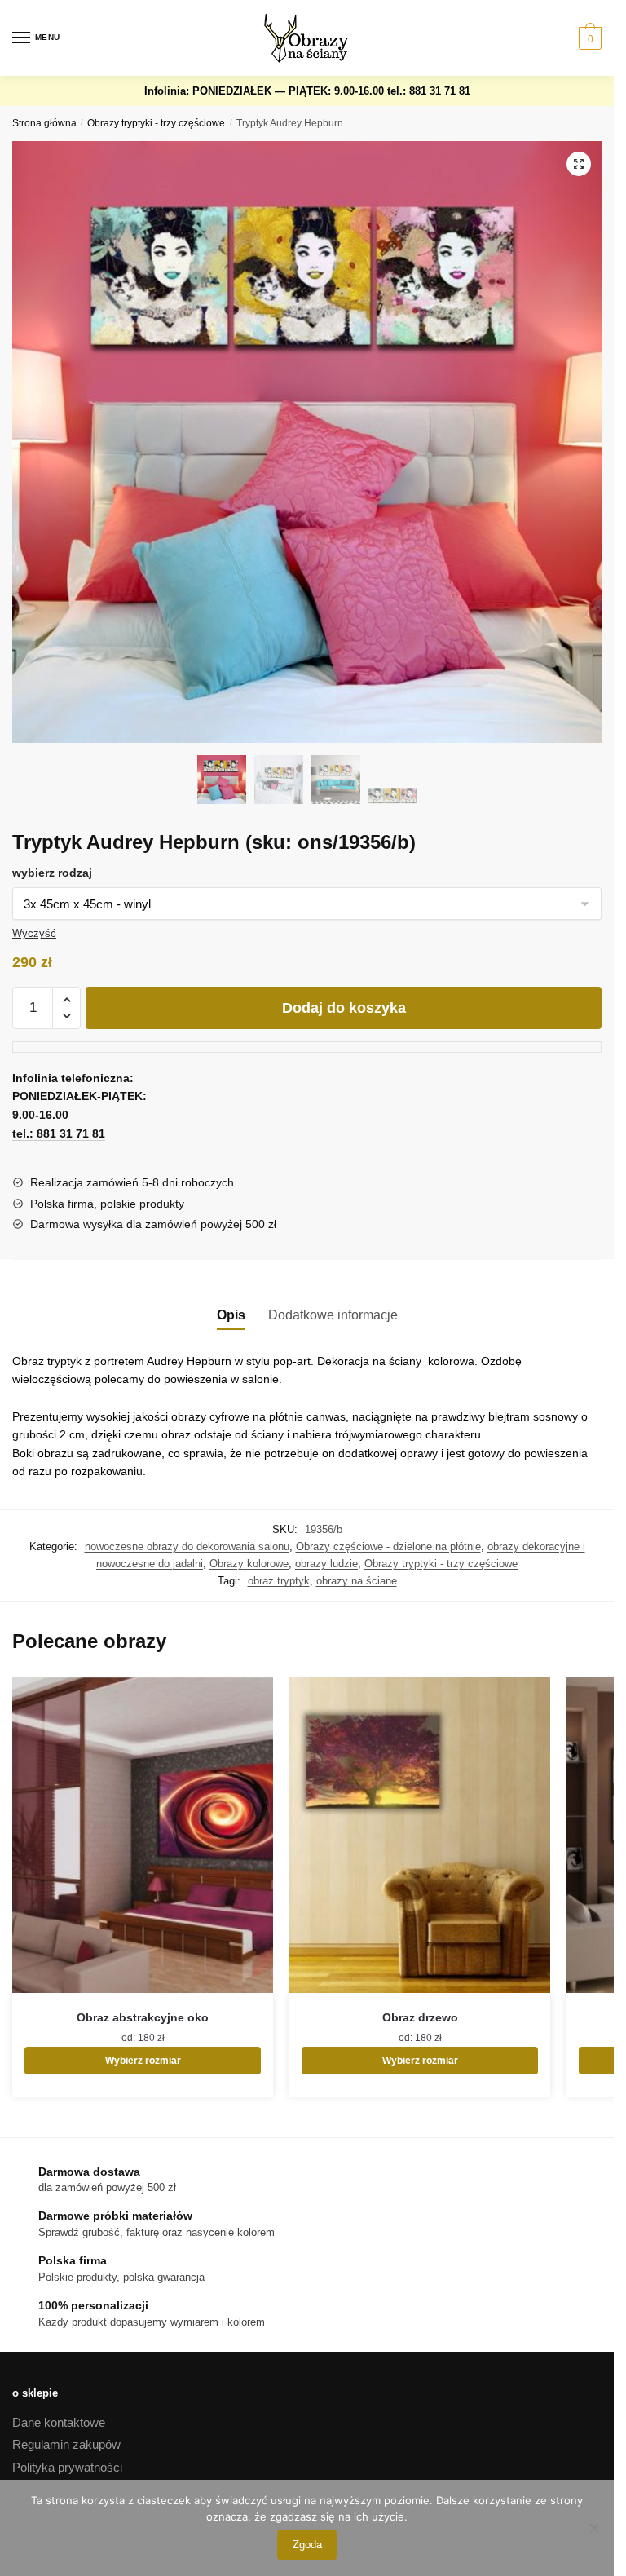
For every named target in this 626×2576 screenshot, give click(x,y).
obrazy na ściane (357, 1581)
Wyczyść (34, 933)
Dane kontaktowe (59, 2422)
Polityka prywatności (67, 2467)
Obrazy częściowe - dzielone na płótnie (388, 1546)
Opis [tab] (231, 1315)
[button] (579, 164)
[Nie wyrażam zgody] (593, 2528)
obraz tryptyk (279, 1581)
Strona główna (44, 123)
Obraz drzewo (420, 2017)
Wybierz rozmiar (143, 2061)
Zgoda (307, 2545)
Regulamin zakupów (66, 2444)
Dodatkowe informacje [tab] (333, 1315)
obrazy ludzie (326, 1564)
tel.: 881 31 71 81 (429, 91)
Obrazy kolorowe (249, 1564)
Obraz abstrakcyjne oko (143, 2017)
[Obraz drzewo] (420, 1835)
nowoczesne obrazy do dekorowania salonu (187, 1546)
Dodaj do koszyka (344, 1008)
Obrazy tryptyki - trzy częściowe (156, 123)
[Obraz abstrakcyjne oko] (143, 1835)
